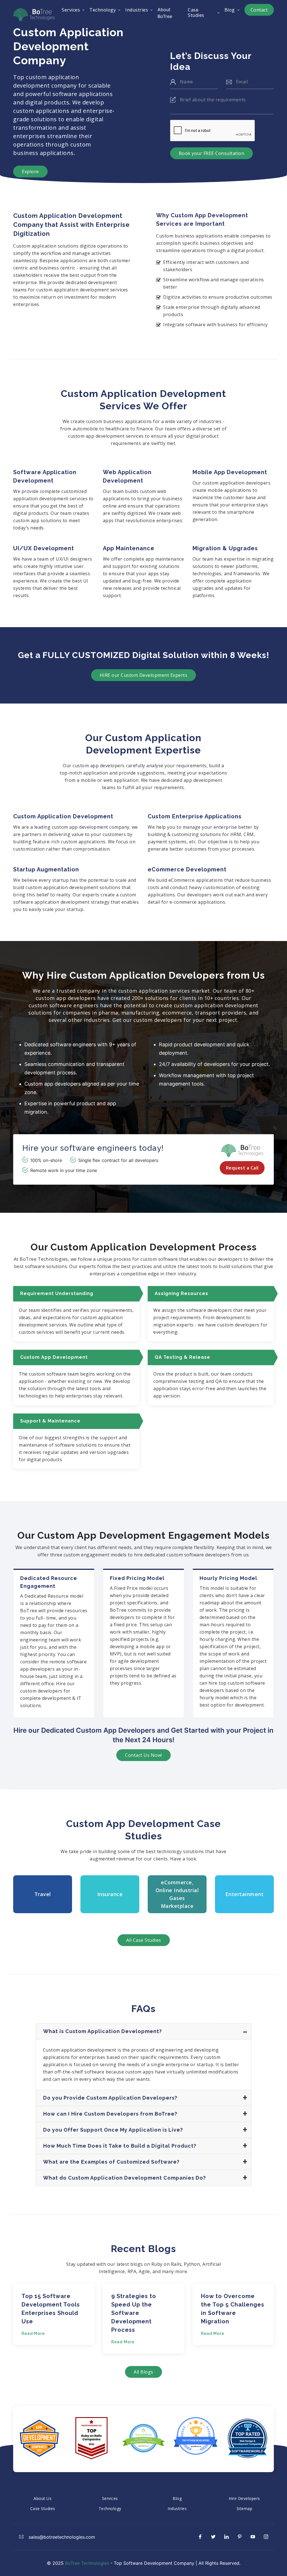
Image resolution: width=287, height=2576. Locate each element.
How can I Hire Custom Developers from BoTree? (110, 2114)
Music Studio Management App (245, 1892)
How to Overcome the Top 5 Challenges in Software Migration (233, 2309)
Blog (177, 2498)
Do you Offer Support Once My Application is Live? (113, 2130)
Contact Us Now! (143, 1755)
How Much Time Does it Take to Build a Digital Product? (120, 2146)
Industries (177, 2508)
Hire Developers (244, 2498)
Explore (30, 172)
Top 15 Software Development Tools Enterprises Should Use (51, 2309)
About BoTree (165, 13)
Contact (259, 10)
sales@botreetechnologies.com (61, 2537)
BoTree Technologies (87, 2563)
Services (110, 2498)
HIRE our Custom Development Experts (144, 675)
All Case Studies (144, 1940)
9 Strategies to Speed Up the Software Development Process (134, 2313)
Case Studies (43, 2508)
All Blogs (143, 2372)
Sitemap (245, 2508)
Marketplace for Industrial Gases (177, 1892)
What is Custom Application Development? (103, 2031)
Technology (110, 2508)
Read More (33, 2333)
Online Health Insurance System (110, 1892)
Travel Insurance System (43, 1892)
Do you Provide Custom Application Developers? (110, 2098)
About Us (43, 2498)
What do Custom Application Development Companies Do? (125, 2178)
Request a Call (242, 1168)
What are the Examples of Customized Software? (111, 2162)
